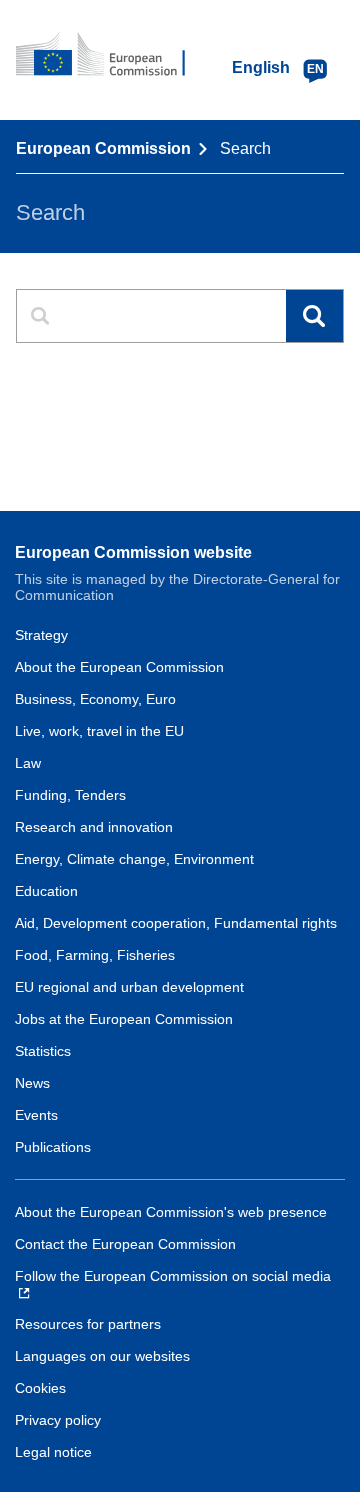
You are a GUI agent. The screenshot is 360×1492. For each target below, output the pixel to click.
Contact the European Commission (125, 1244)
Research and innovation (94, 827)
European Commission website (133, 552)
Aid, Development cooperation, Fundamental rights (176, 923)
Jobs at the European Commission (124, 1019)
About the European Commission (119, 667)
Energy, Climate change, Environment (134, 859)
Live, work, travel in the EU (99, 731)
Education (46, 891)
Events (36, 1115)
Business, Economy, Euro (95, 699)
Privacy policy (58, 1420)
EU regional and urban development (129, 987)
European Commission (103, 148)
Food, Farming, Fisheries (95, 955)
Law (28, 763)
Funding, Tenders (70, 795)
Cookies (40, 1388)
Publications (53, 1147)
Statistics (43, 1051)
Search (314, 316)
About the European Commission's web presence (171, 1212)
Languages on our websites (102, 1356)
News (32, 1083)
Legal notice (53, 1452)
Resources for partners (88, 1324)
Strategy (41, 635)
